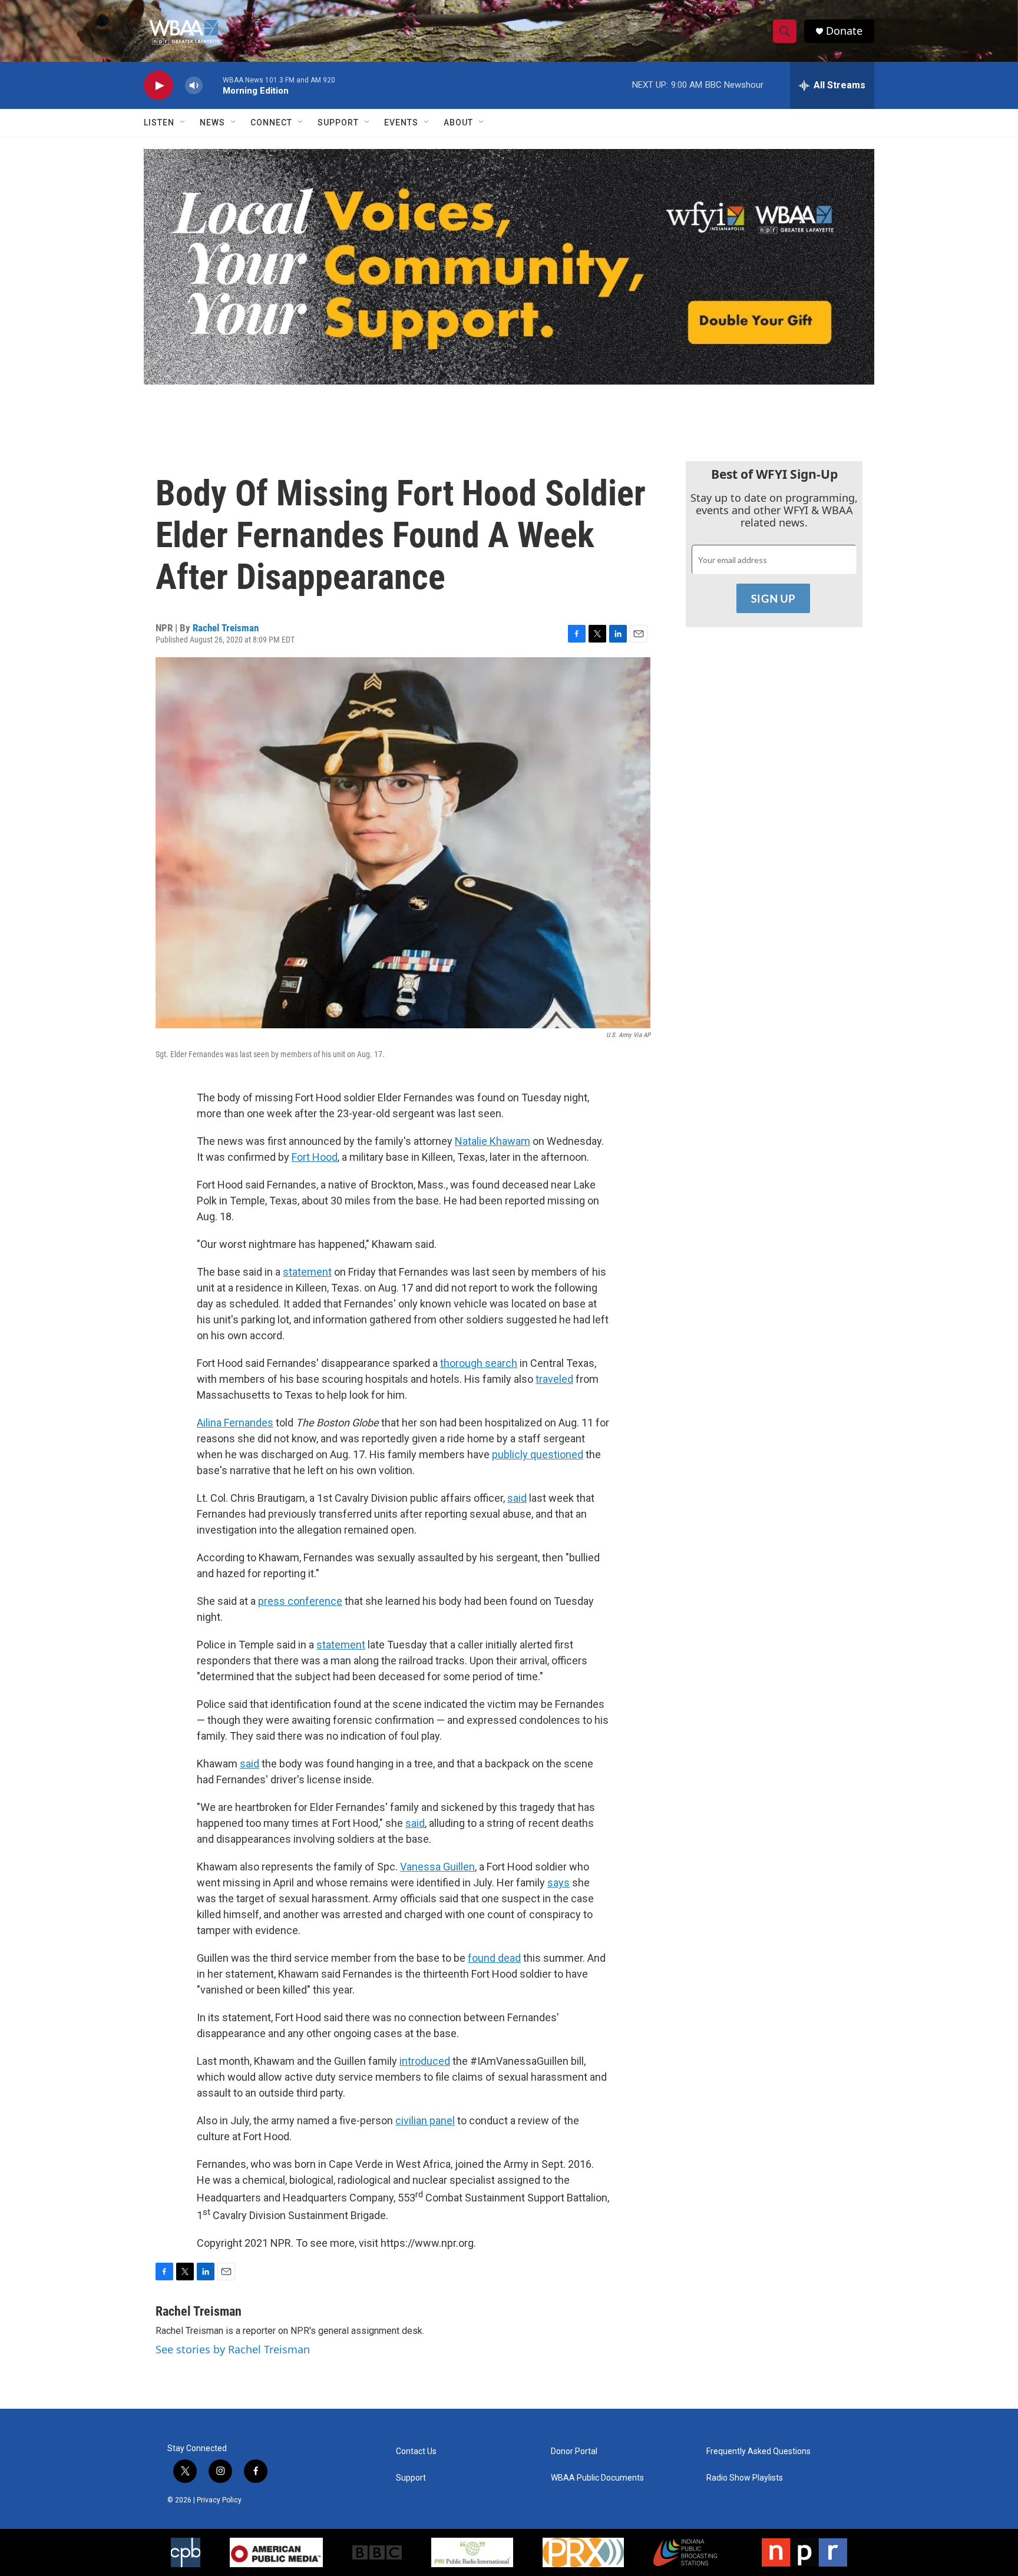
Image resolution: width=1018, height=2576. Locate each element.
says (558, 1883)
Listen (159, 122)
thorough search (479, 1363)
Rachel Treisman (226, 628)
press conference (300, 1601)
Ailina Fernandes (235, 1423)
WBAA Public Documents (597, 2478)
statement (307, 1272)
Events (401, 122)
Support (338, 122)
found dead (494, 1958)
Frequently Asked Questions (758, 2451)
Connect (271, 122)
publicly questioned (538, 1454)
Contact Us (416, 2451)
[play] (158, 86)
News (212, 122)
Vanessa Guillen (437, 1867)
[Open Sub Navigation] (183, 122)
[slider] (213, 85)
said (517, 1498)
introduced (425, 2061)
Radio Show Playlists (745, 2478)
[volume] (194, 86)
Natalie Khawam (493, 1141)
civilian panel (425, 2120)
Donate (844, 31)
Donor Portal (574, 2451)
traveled (554, 1379)
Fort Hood (315, 1157)
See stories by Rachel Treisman (233, 2349)
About (458, 122)
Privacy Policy (219, 2500)
